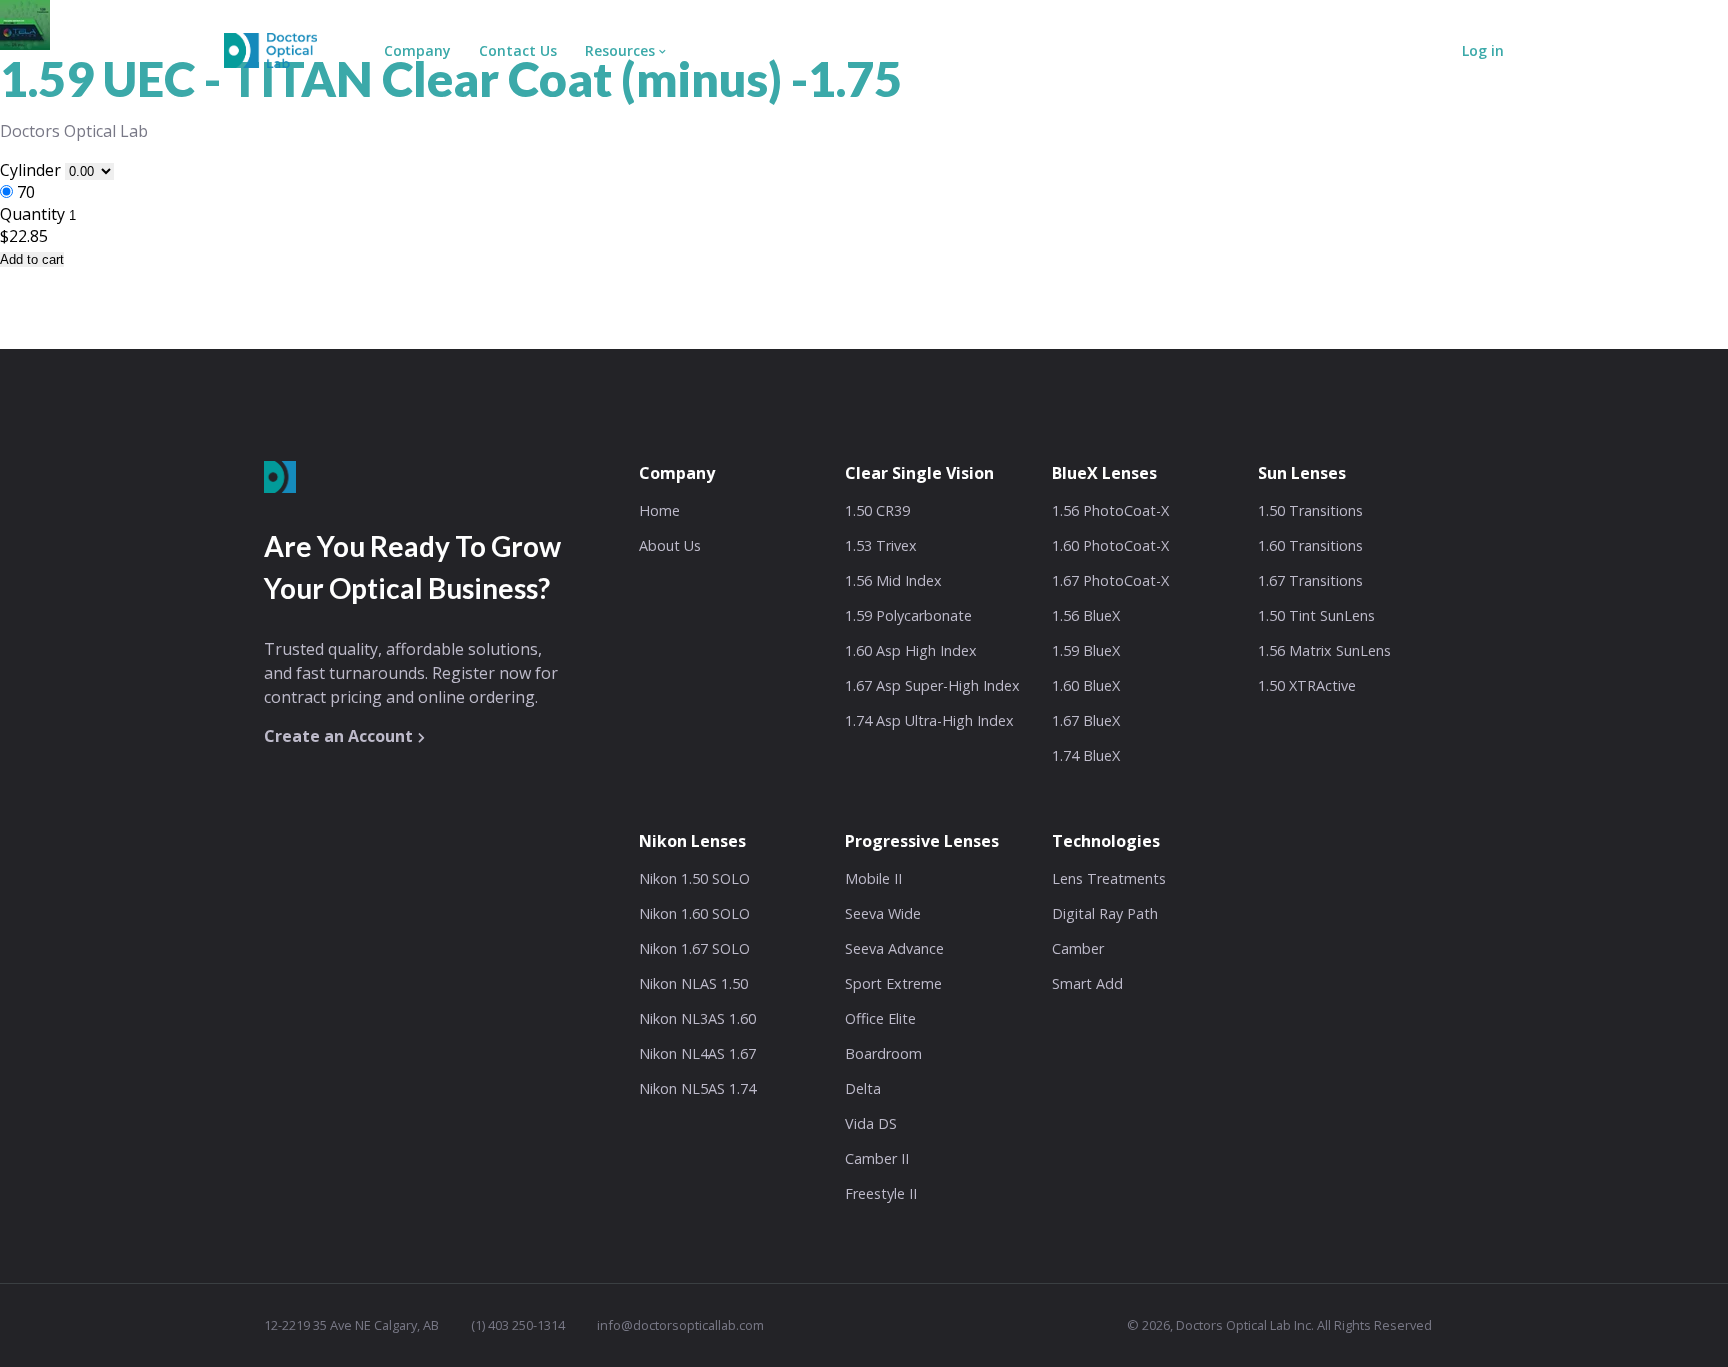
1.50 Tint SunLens (1316, 615)
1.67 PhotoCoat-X (1110, 580)
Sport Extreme (893, 983)
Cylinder (32, 170)
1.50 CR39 (877, 510)
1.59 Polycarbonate (908, 615)
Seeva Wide (883, 913)
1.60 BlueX (1086, 685)
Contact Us (518, 50)
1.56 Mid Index (893, 580)
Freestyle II (881, 1193)
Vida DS (871, 1123)
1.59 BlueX (1086, 650)
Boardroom (883, 1053)
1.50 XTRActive (1307, 685)
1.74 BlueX (1086, 755)
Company (417, 50)
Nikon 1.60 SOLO (694, 913)
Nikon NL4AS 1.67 (697, 1053)
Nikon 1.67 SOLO (694, 948)
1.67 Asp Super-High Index (932, 685)
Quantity (32, 214)
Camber (1078, 948)
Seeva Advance (894, 948)
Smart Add (1087, 983)
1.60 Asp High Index (911, 650)
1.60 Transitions (1310, 545)
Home (659, 510)
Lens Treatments (1109, 878)
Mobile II (873, 878)
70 (26, 192)
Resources (620, 50)
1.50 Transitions (1310, 510)
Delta (863, 1088)
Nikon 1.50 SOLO (694, 878)
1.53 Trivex (881, 545)
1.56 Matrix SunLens (1324, 650)
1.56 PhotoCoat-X (1110, 510)
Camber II (877, 1158)
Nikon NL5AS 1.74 (697, 1088)
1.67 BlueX (1086, 720)
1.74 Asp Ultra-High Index (929, 720)
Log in (1483, 50)
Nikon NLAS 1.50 (693, 983)
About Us (670, 545)
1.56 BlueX (1086, 615)
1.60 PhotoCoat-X (1110, 545)
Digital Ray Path (1105, 913)
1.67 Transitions (1310, 580)
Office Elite (880, 1018)
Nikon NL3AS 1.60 (697, 1018)
